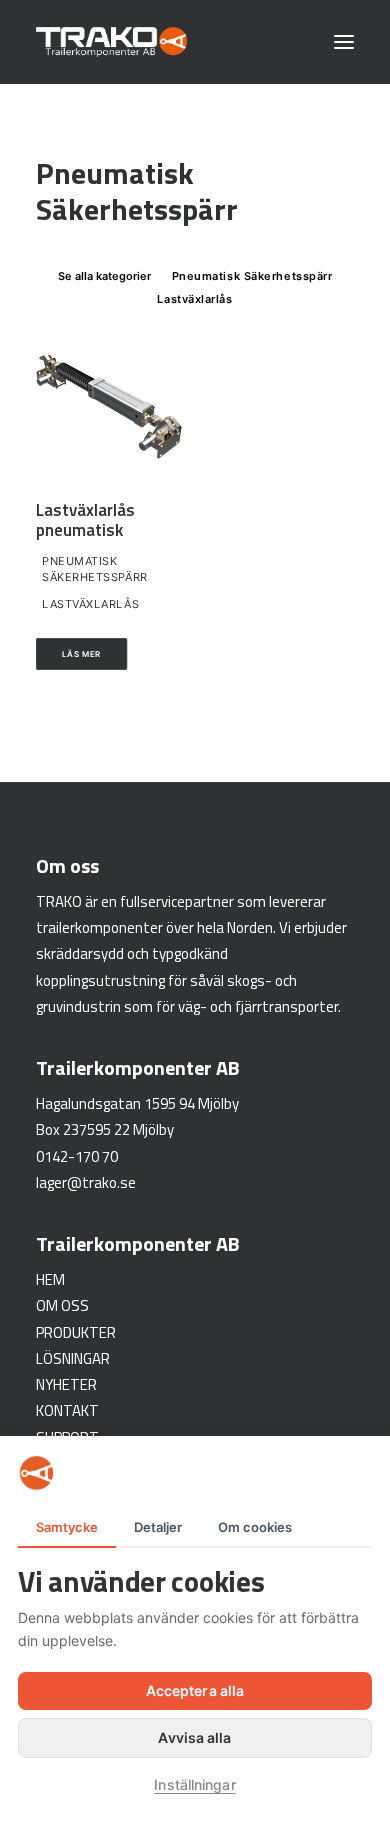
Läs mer (82, 654)
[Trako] (111, 42)
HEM (50, 1279)
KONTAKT (67, 1410)
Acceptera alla (195, 1690)
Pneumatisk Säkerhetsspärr (95, 569)
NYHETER (66, 1384)
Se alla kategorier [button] (104, 276)
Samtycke (67, 1527)
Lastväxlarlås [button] (194, 299)
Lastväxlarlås (90, 604)
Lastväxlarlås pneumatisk (85, 520)
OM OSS (62, 1305)
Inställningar (194, 1784)
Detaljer (158, 1527)
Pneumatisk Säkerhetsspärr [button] (252, 276)
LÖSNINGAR (73, 1358)
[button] (344, 42)
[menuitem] (104, 274)
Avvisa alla (194, 1737)
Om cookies (255, 1527)
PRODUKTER (76, 1332)
